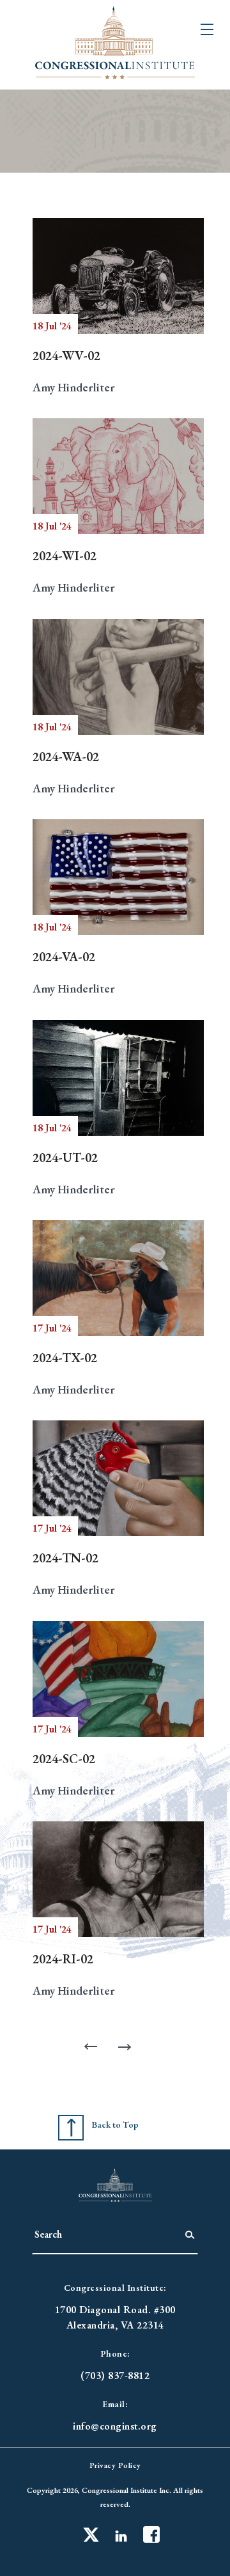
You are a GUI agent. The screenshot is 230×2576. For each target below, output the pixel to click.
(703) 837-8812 (115, 2376)
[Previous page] (93, 2047)
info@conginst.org (115, 2426)
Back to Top (115, 2124)
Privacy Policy (115, 2465)
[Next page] (128, 2047)
